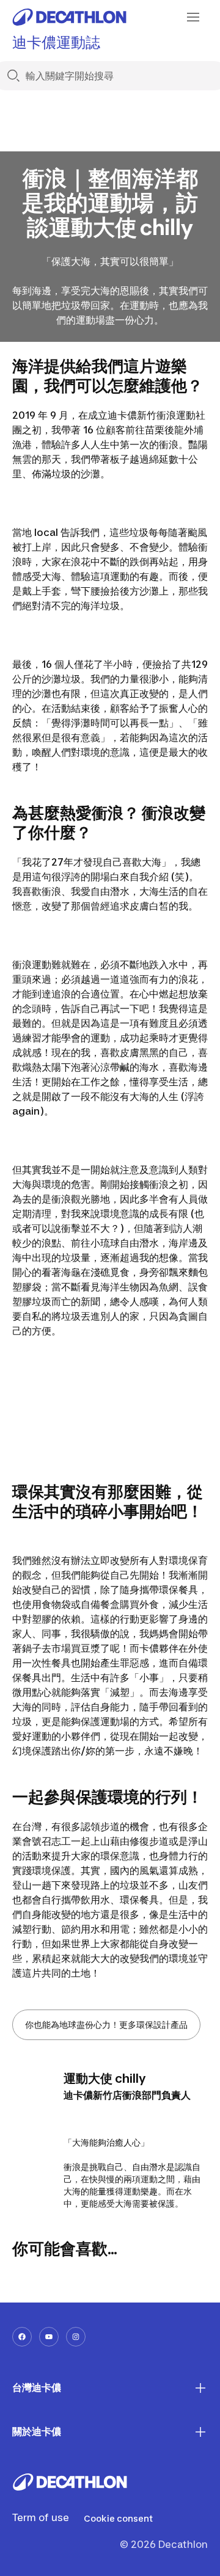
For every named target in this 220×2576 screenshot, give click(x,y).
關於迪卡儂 (37, 2431)
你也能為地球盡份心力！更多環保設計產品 (106, 2024)
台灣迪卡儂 (37, 2387)
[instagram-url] (76, 2337)
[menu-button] (193, 17)
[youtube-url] (49, 2337)
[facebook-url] (22, 2337)
